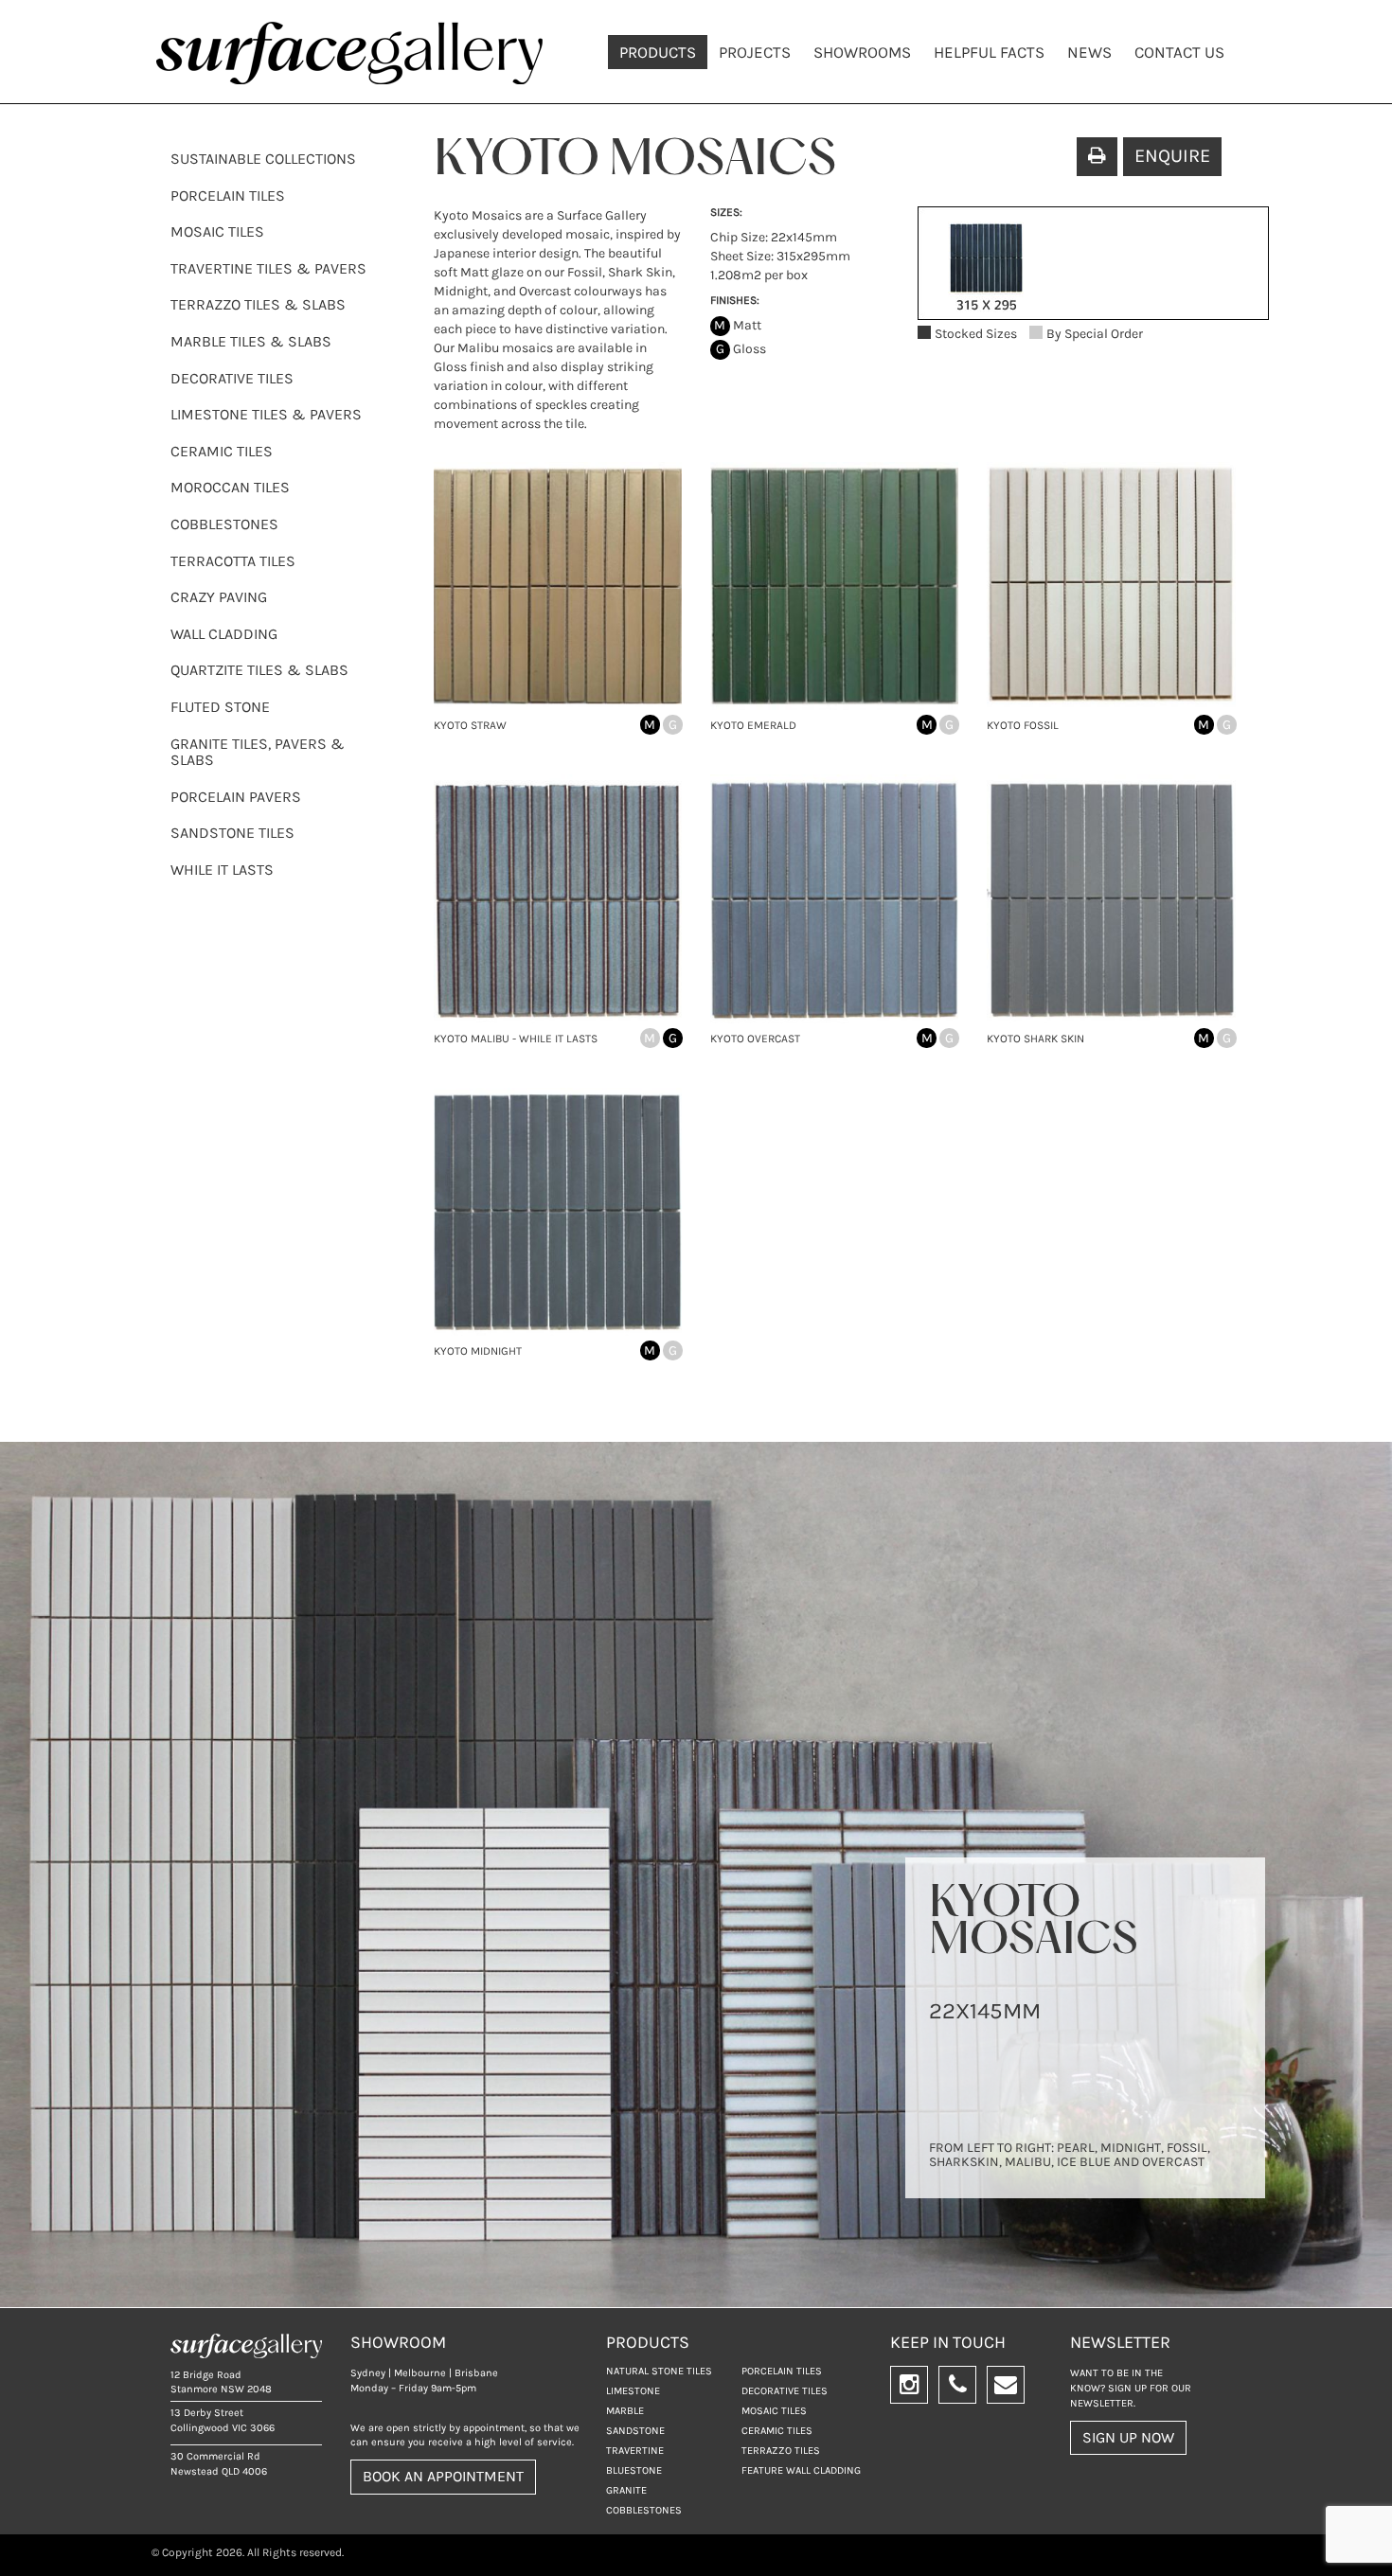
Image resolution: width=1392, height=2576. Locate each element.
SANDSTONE (635, 2431)
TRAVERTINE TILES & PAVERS (268, 268)
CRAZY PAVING (219, 597)
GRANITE (626, 2490)
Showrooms (862, 52)
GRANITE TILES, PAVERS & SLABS (258, 752)
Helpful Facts (989, 52)
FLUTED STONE (220, 707)
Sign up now (1128, 2437)
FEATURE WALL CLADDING (801, 2470)
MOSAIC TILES (217, 231)
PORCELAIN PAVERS (236, 797)
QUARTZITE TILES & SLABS (259, 670)
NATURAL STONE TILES (659, 2371)
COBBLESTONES (224, 524)
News (1089, 52)
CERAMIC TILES (222, 451)
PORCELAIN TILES (228, 195)
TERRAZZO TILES (781, 2451)
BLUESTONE (634, 2470)
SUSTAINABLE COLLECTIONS (263, 159)
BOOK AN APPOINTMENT (443, 2476)
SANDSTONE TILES (232, 833)
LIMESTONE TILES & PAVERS (266, 414)
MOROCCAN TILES (230, 487)
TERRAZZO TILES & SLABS (258, 304)
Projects (755, 52)
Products (658, 52)
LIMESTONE (633, 2391)
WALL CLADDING (224, 634)
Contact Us (1179, 52)
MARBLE (625, 2411)
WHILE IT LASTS (222, 870)
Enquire (1172, 156)
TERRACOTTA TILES (233, 561)
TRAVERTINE (635, 2451)
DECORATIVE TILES (232, 378)
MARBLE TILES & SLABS (251, 341)
